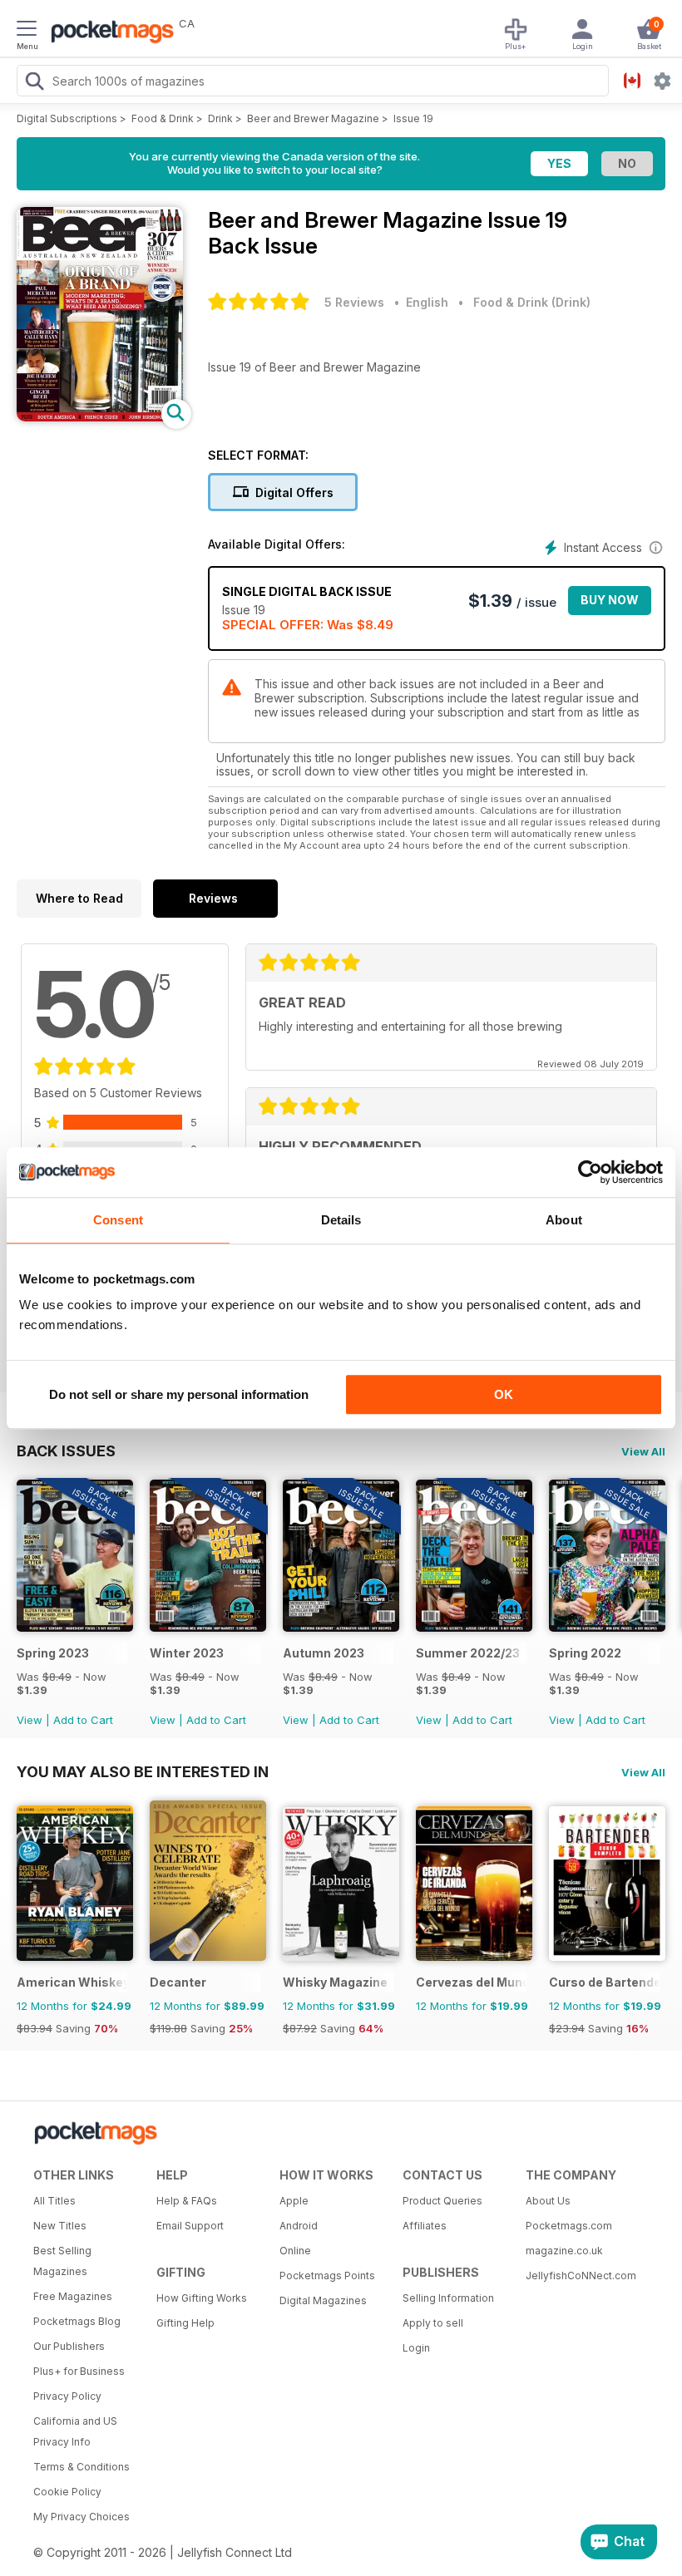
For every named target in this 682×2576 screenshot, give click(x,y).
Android (299, 2226)
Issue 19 (413, 118)
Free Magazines (73, 2296)
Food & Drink (163, 118)
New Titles (60, 2226)
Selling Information (448, 2298)
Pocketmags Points (327, 2276)
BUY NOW (610, 600)
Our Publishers (69, 2346)
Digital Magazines (323, 2300)
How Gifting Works (202, 2298)
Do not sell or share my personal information (179, 1394)
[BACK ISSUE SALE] (75, 1627)
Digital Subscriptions (67, 118)
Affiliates (425, 2226)
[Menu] (27, 31)
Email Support (190, 2226)
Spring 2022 (585, 1653)
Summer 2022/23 (468, 1653)
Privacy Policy (67, 2396)
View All (643, 1451)
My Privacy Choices (82, 2517)
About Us (548, 2201)
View (30, 1720)
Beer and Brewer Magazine (313, 118)
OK (504, 1394)
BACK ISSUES (66, 1451)
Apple (294, 2201)
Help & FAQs (187, 2201)
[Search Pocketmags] (34, 83)
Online (295, 2251)
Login (416, 2348)
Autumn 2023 (324, 1653)
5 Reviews (354, 302)
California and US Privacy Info (75, 2431)
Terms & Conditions (82, 2467)
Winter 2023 (187, 1653)
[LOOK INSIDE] (100, 417)
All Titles (54, 2201)
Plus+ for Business (79, 2371)
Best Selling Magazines (62, 2261)
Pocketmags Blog (77, 2321)
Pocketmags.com (569, 2226)
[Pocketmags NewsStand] (108, 33)
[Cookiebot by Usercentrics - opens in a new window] (590, 1172)
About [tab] (564, 1220)
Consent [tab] (118, 1220)
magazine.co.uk (564, 2251)
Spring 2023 (53, 1653)
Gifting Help (185, 2323)
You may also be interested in (143, 1771)
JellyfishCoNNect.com (581, 2276)
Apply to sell (433, 2323)
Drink (220, 118)
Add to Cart (83, 1720)
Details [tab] (341, 1220)
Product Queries (442, 2201)
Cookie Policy (67, 2492)
